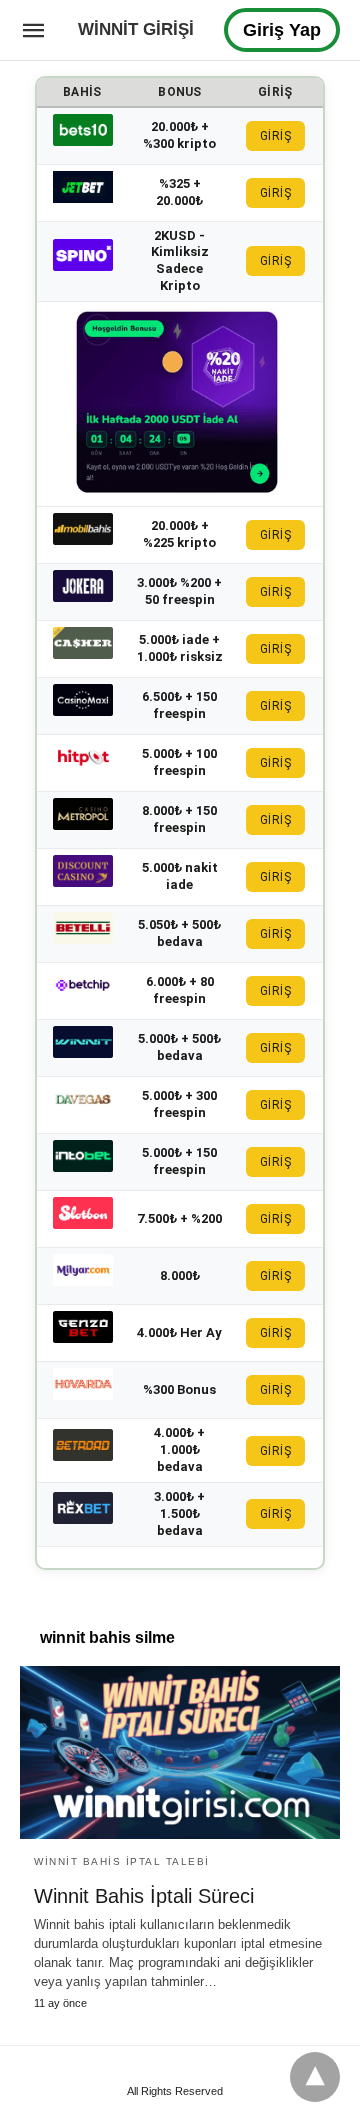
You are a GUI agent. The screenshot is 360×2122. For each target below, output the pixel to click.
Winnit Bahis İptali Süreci (144, 1896)
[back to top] (315, 2077)
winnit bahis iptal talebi (122, 1861)
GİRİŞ (276, 136)
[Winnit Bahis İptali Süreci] (180, 1753)
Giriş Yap (282, 30)
